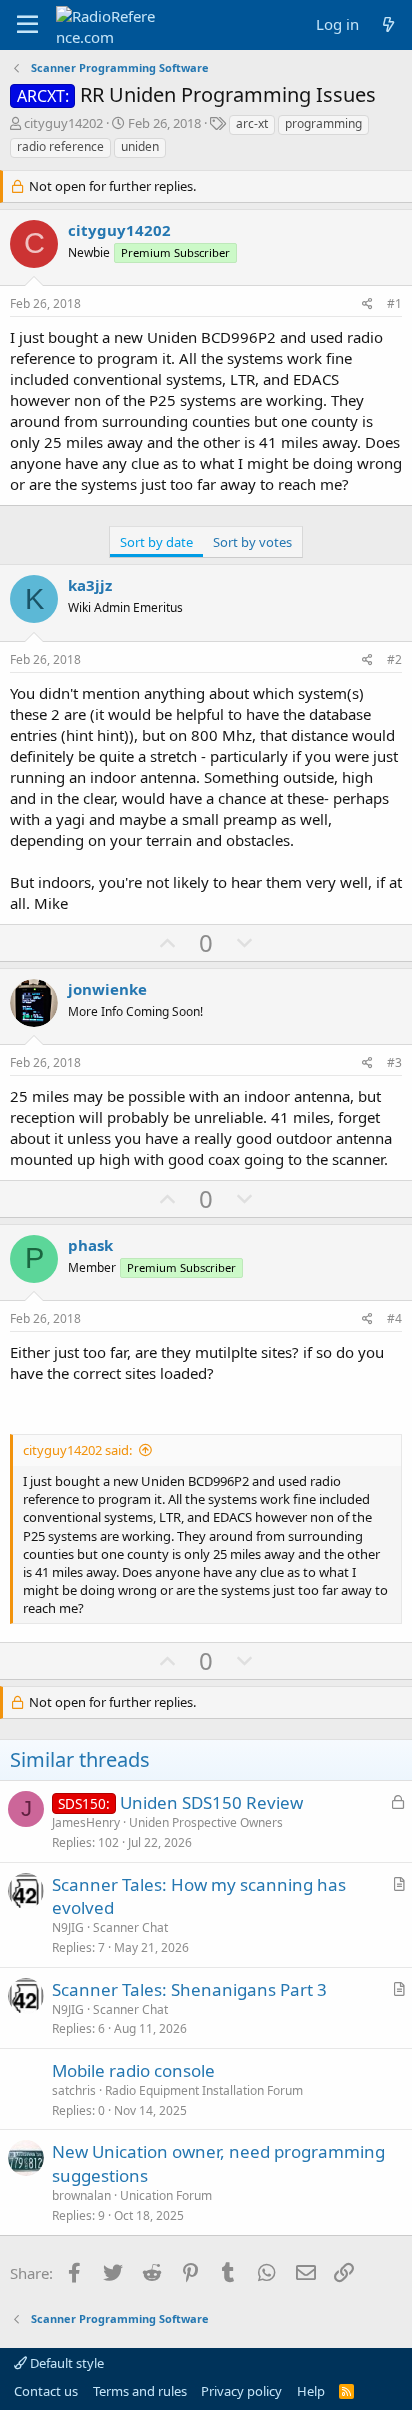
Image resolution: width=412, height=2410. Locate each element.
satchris (74, 2090)
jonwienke (107, 989)
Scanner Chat (130, 1927)
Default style (65, 2363)
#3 (394, 1062)
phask (90, 1245)
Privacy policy (241, 2391)
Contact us (46, 2391)
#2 (394, 659)
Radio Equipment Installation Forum (204, 2090)
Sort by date (156, 542)
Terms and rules (140, 2391)
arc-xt (252, 123)
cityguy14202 (63, 123)
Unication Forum (166, 2195)
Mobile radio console (133, 2070)
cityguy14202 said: (77, 1450)
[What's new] (388, 24)
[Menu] (27, 25)
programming (323, 123)
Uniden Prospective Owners (206, 1822)
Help (311, 2391)
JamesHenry (86, 1822)
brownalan (81, 2195)
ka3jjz (90, 585)
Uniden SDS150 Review (211, 1802)
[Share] (367, 304)
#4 (394, 1318)
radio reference (60, 146)
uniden (140, 146)
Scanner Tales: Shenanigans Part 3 (189, 1989)
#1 (394, 303)
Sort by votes (252, 542)
